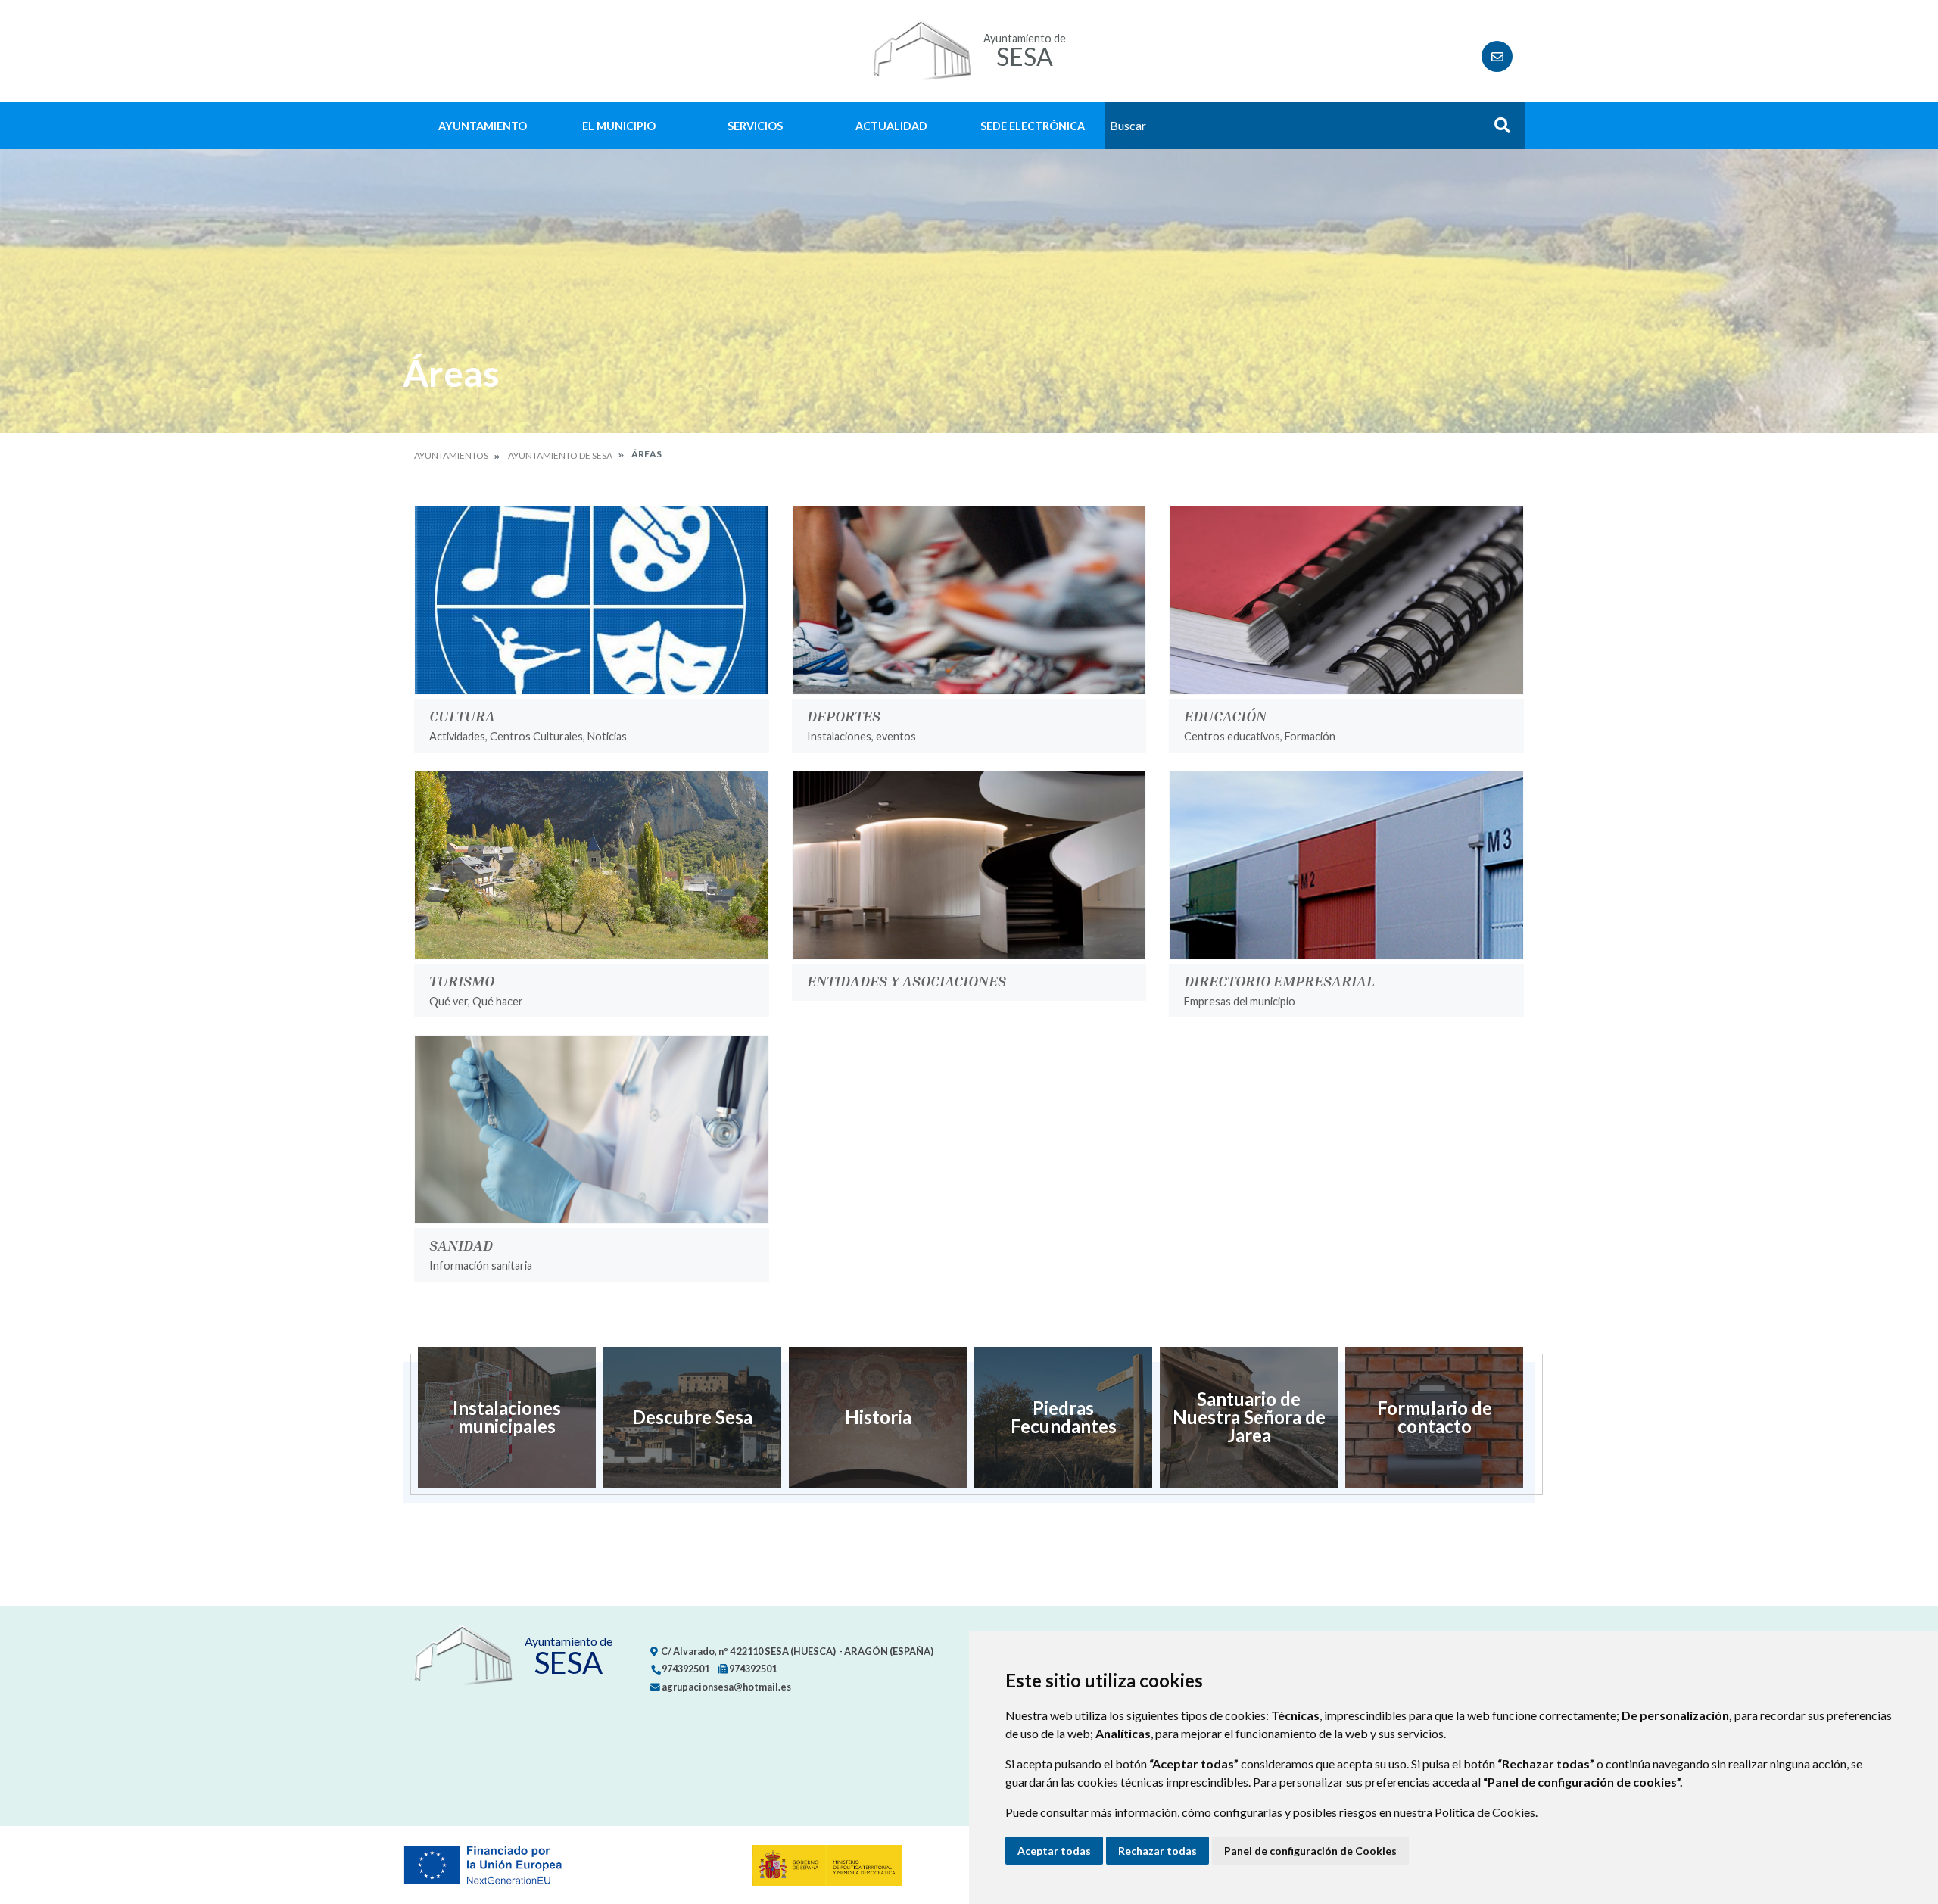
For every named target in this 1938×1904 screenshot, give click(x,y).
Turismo (462, 980)
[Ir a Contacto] (1497, 56)
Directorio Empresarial (1279, 980)
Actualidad (891, 126)
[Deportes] (969, 600)
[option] (507, 1417)
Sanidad (461, 1245)
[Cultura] (592, 600)
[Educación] (1346, 600)
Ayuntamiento (483, 126)
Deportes (844, 715)
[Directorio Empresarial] (1346, 865)
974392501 (685, 1669)
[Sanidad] (592, 1130)
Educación (1225, 715)
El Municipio (619, 126)
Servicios (755, 126)
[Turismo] (592, 865)
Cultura (462, 715)
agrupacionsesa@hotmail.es (726, 1687)
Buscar (1497, 130)
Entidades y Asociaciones (907, 980)
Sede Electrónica (1033, 126)
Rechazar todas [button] (1158, 1851)
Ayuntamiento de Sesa (560, 455)
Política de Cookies (1485, 1812)
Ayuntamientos (451, 455)
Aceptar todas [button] (1054, 1851)
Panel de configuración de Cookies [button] (1310, 1851)
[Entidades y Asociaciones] (969, 865)
